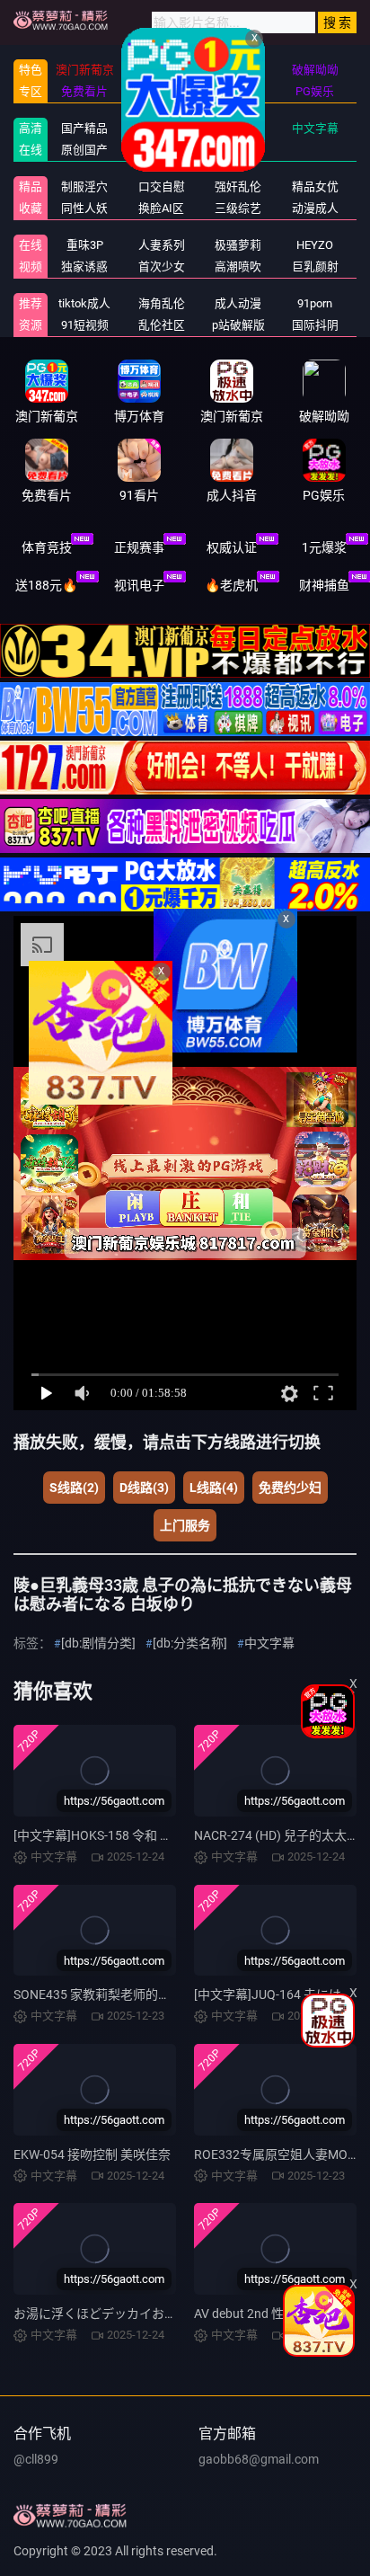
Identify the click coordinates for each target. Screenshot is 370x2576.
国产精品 (84, 128)
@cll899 (36, 2459)
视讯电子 (139, 585)
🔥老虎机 (231, 585)
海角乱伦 (162, 303)
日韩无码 (162, 150)
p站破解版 (238, 325)
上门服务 (185, 1525)
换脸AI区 (161, 208)
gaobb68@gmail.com (259, 2459)
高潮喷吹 (238, 266)
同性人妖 (84, 208)
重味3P (85, 245)
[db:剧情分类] (98, 1643)
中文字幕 (315, 128)
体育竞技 (47, 547)
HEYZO (315, 245)
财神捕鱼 (324, 585)
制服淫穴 (84, 187)
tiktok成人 (84, 303)
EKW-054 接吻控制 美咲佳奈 (92, 2154)
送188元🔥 (46, 585)
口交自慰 (162, 187)
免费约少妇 (290, 1488)
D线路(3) (144, 1488)
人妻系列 (162, 245)
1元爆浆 (324, 547)
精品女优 (315, 187)
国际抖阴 (315, 325)
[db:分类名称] (190, 1643)
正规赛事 (139, 547)
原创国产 (84, 150)
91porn (315, 303)
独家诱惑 (84, 266)
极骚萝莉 (238, 245)
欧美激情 (238, 150)
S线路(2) (74, 1488)
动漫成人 (315, 208)
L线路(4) (214, 1488)
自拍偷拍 (238, 128)
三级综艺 (238, 208)
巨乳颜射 (315, 266)
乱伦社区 (162, 325)
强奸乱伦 (238, 187)
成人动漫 (238, 303)
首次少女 (162, 266)
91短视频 (85, 325)
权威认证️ (232, 547)
